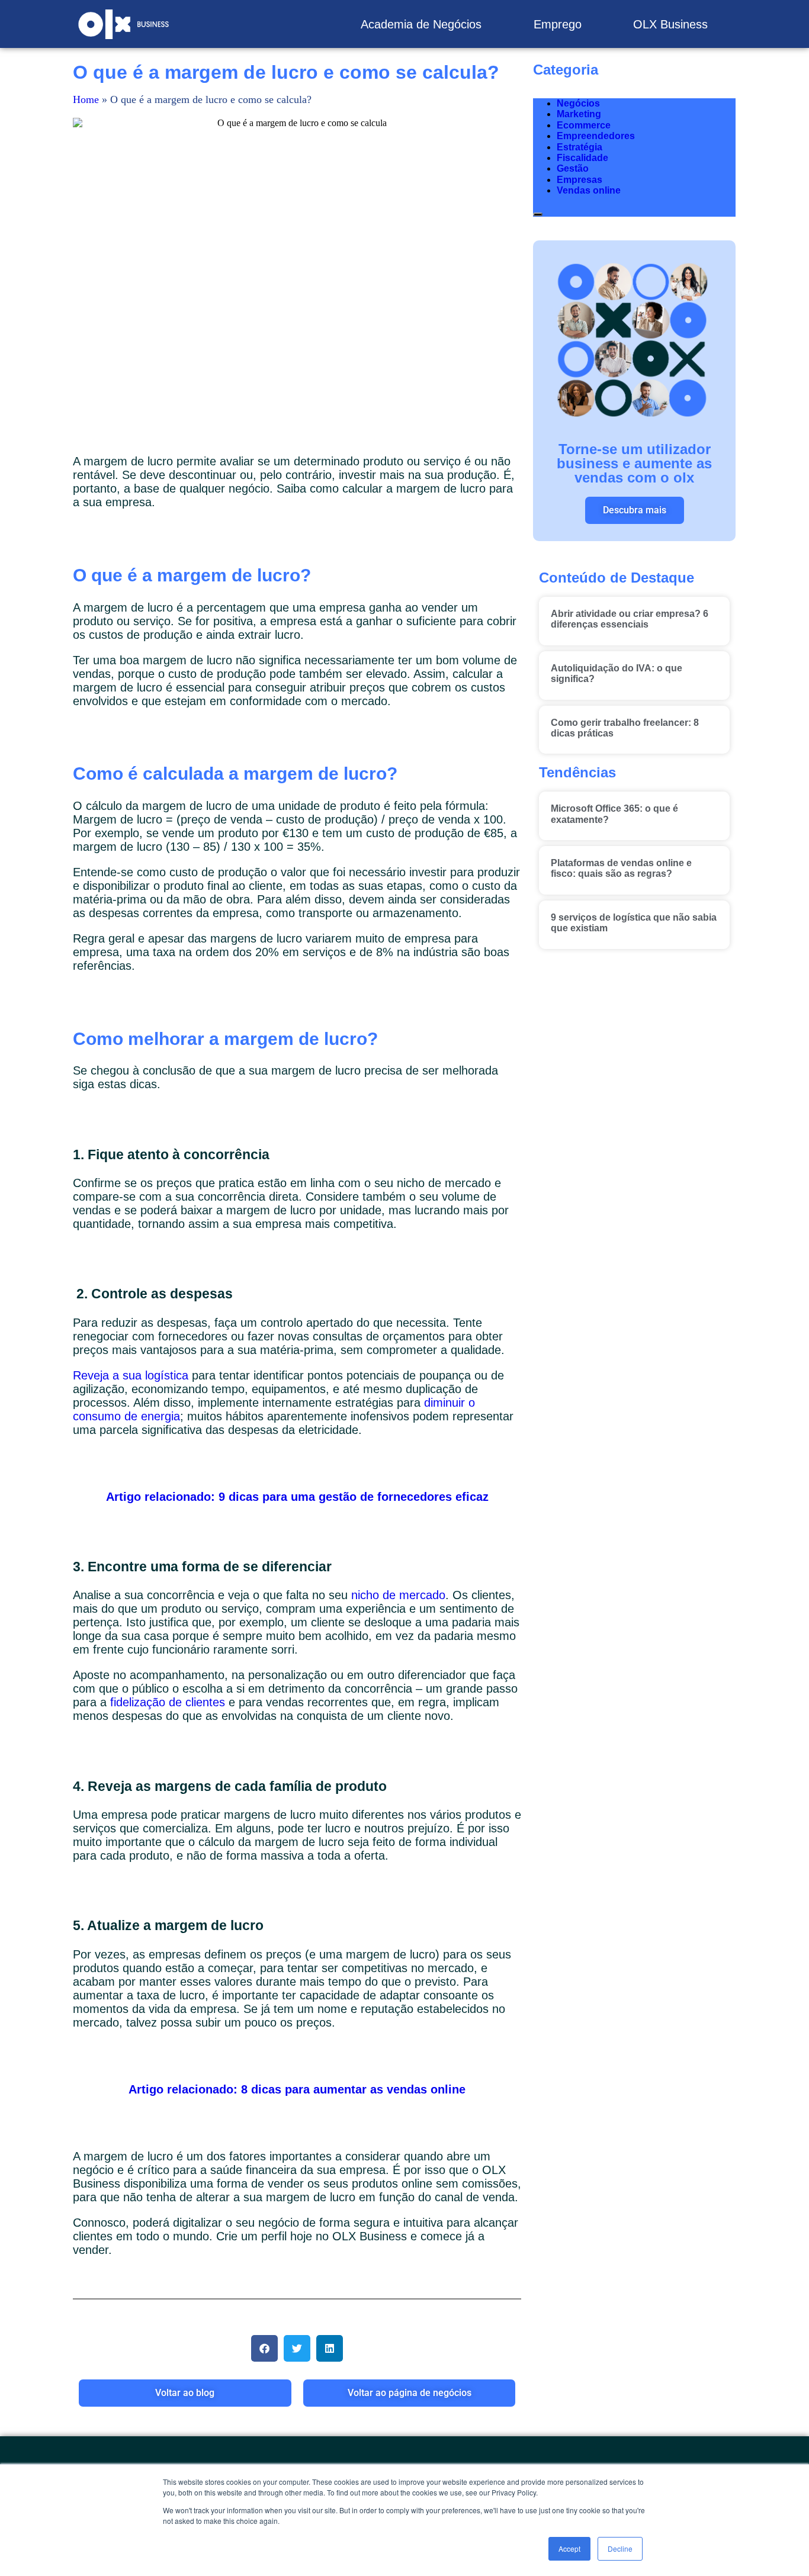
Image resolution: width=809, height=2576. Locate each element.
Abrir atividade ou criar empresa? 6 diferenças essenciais (630, 619)
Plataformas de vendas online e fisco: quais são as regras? (621, 868)
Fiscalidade (582, 158)
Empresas (580, 180)
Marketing (579, 114)
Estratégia (580, 147)
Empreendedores (596, 136)
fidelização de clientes (168, 1702)
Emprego (558, 24)
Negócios (578, 103)
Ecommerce (584, 125)
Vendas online (589, 190)
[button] (264, 2348)
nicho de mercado (398, 1595)
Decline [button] (620, 2548)
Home (86, 99)
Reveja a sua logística (131, 1375)
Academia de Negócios (421, 24)
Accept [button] (569, 2548)
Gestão (573, 168)
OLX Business (670, 24)
